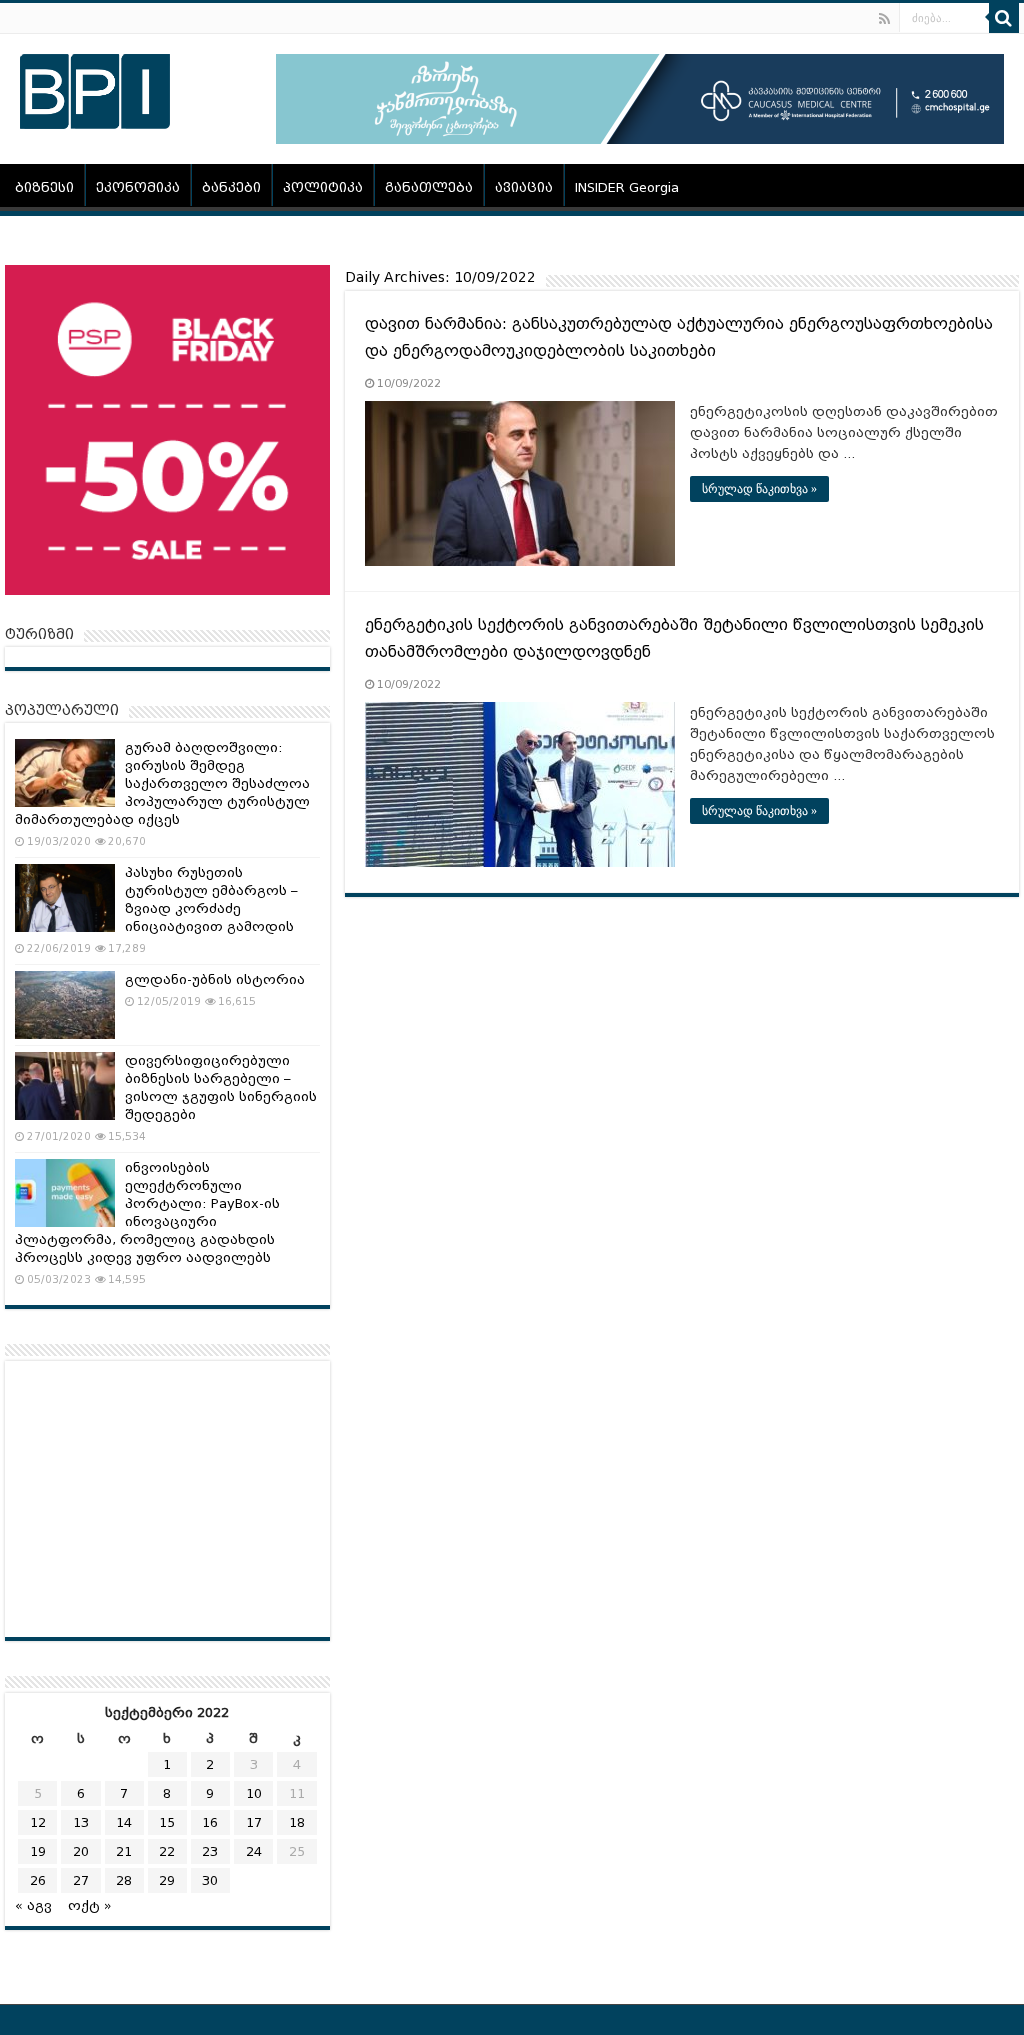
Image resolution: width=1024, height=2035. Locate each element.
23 (210, 1851)
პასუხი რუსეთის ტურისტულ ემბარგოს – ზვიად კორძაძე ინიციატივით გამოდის (211, 899)
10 (254, 1793)
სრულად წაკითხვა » (759, 489)
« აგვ (33, 1905)
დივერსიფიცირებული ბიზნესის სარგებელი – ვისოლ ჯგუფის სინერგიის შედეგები (221, 1087)
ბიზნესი (44, 187)
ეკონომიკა (138, 187)
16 (210, 1822)
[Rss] (884, 19)
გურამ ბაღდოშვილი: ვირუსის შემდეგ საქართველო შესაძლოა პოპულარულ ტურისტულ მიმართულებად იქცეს (162, 783)
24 (254, 1851)
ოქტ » (90, 1905)
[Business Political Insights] (95, 88)
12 (38, 1822)
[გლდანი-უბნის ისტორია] (65, 1005)
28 (124, 1880)
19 (38, 1851)
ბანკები (231, 187)
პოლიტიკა (323, 187)
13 (81, 1822)
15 (167, 1822)
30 (210, 1880)
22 (167, 1851)
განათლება (429, 187)
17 (254, 1822)
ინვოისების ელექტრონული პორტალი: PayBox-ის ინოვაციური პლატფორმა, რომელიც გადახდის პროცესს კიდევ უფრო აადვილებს (147, 1212)
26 (38, 1880)
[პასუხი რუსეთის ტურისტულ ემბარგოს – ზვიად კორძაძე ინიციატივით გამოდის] (65, 898)
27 (81, 1880)
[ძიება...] (1004, 18)
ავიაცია (524, 187)
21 (124, 1851)
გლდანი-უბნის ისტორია (215, 979)
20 (81, 1851)
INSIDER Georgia (627, 187)
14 (124, 1822)
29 (167, 1880)
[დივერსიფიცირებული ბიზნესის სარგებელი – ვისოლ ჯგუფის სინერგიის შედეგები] (65, 1086)
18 (297, 1822)
